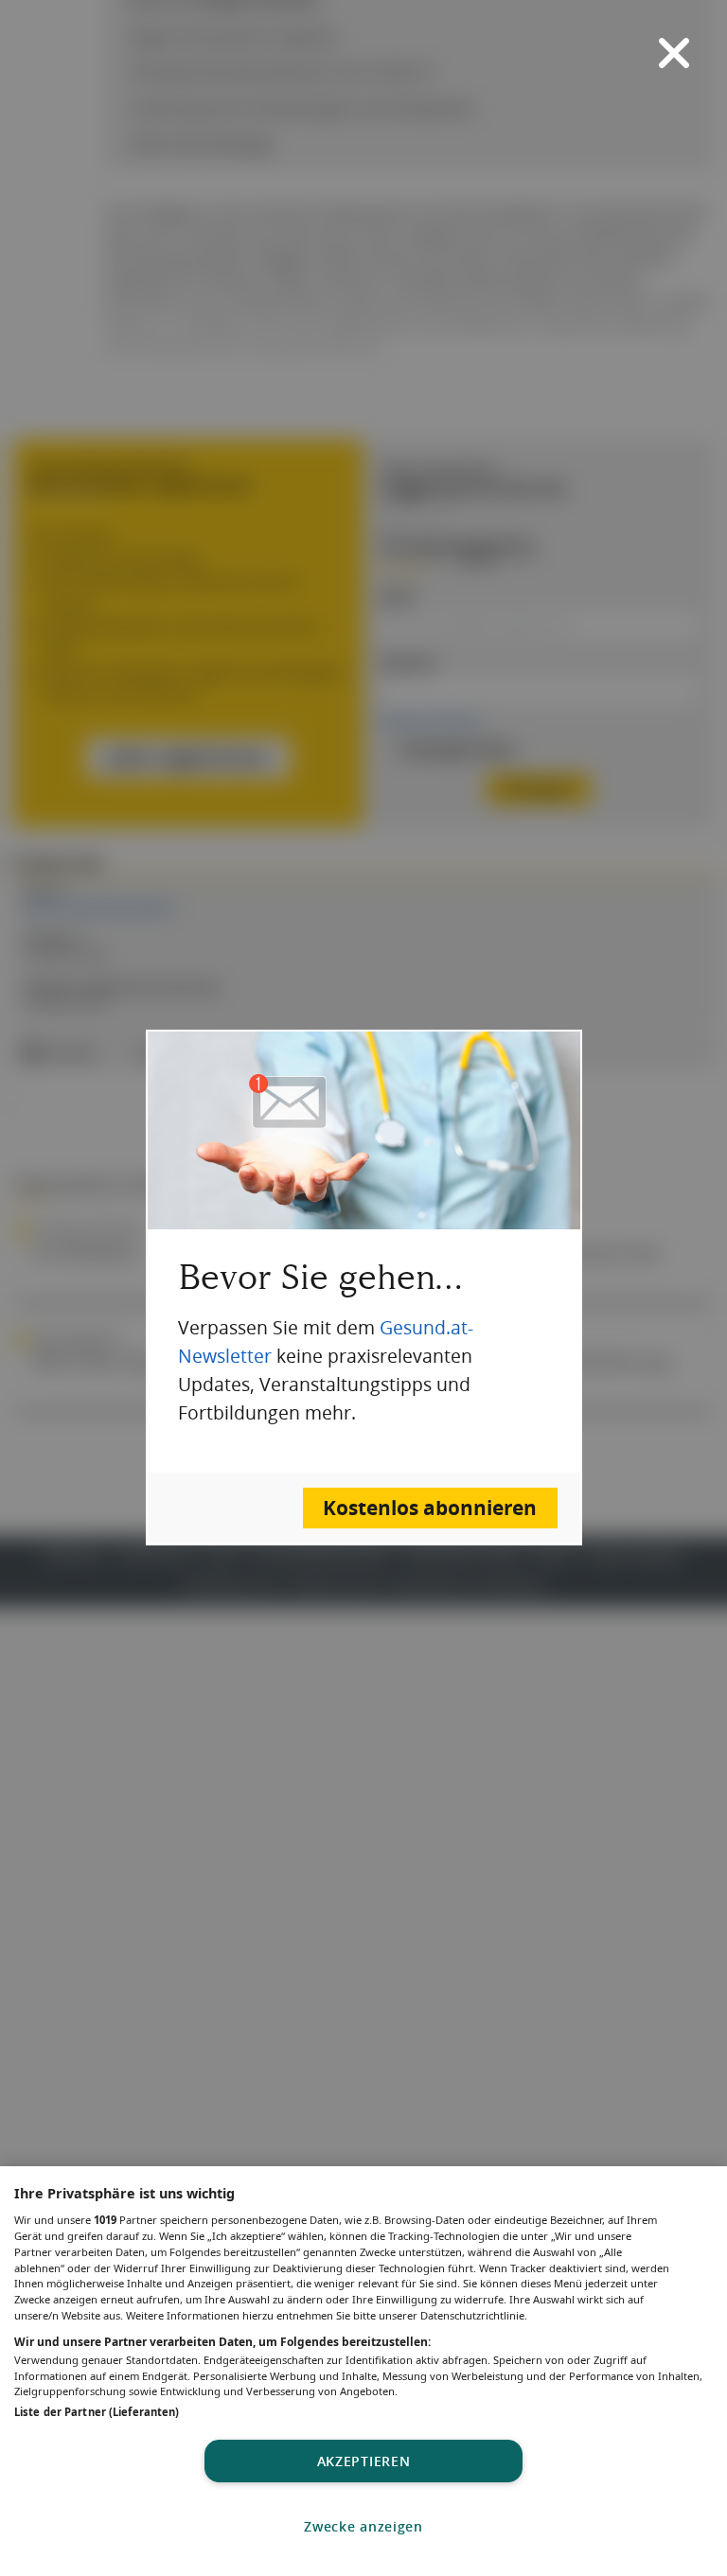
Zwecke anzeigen (363, 2526)
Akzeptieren (364, 2461)
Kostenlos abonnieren (430, 1508)
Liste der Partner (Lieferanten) (97, 2412)
